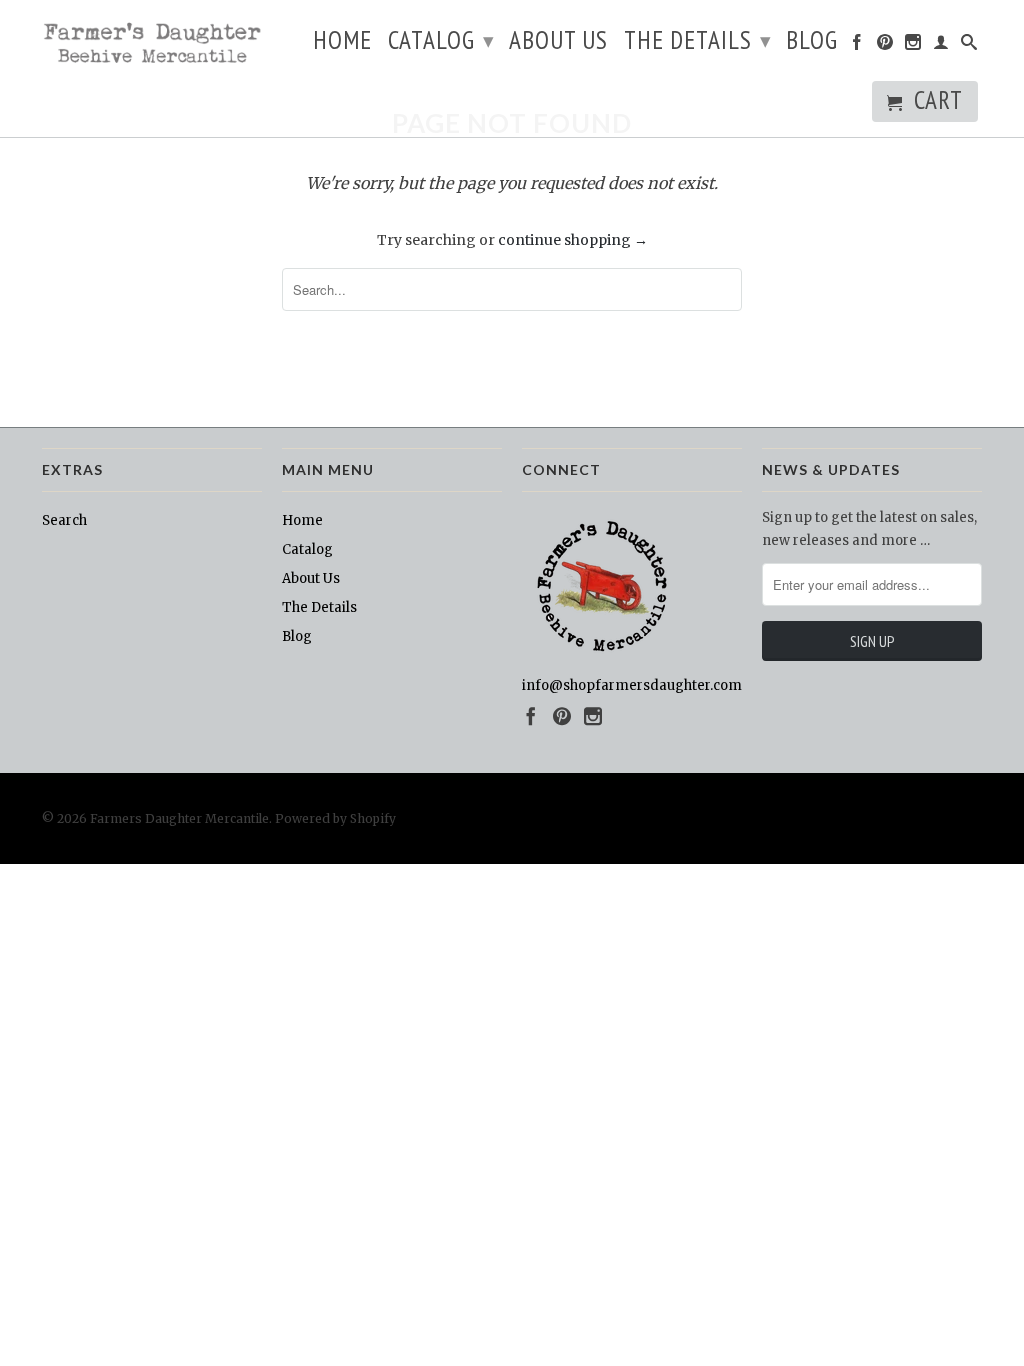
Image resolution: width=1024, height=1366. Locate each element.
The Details (698, 40)
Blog (812, 43)
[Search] (969, 46)
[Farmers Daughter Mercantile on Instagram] (913, 46)
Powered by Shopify (335, 818)
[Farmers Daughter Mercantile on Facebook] (857, 46)
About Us (558, 43)
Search (64, 520)
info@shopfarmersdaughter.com (632, 685)
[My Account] (941, 46)
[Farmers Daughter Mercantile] (152, 44)
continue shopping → (573, 240)
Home (342, 43)
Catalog (441, 40)
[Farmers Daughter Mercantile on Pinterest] (885, 46)
